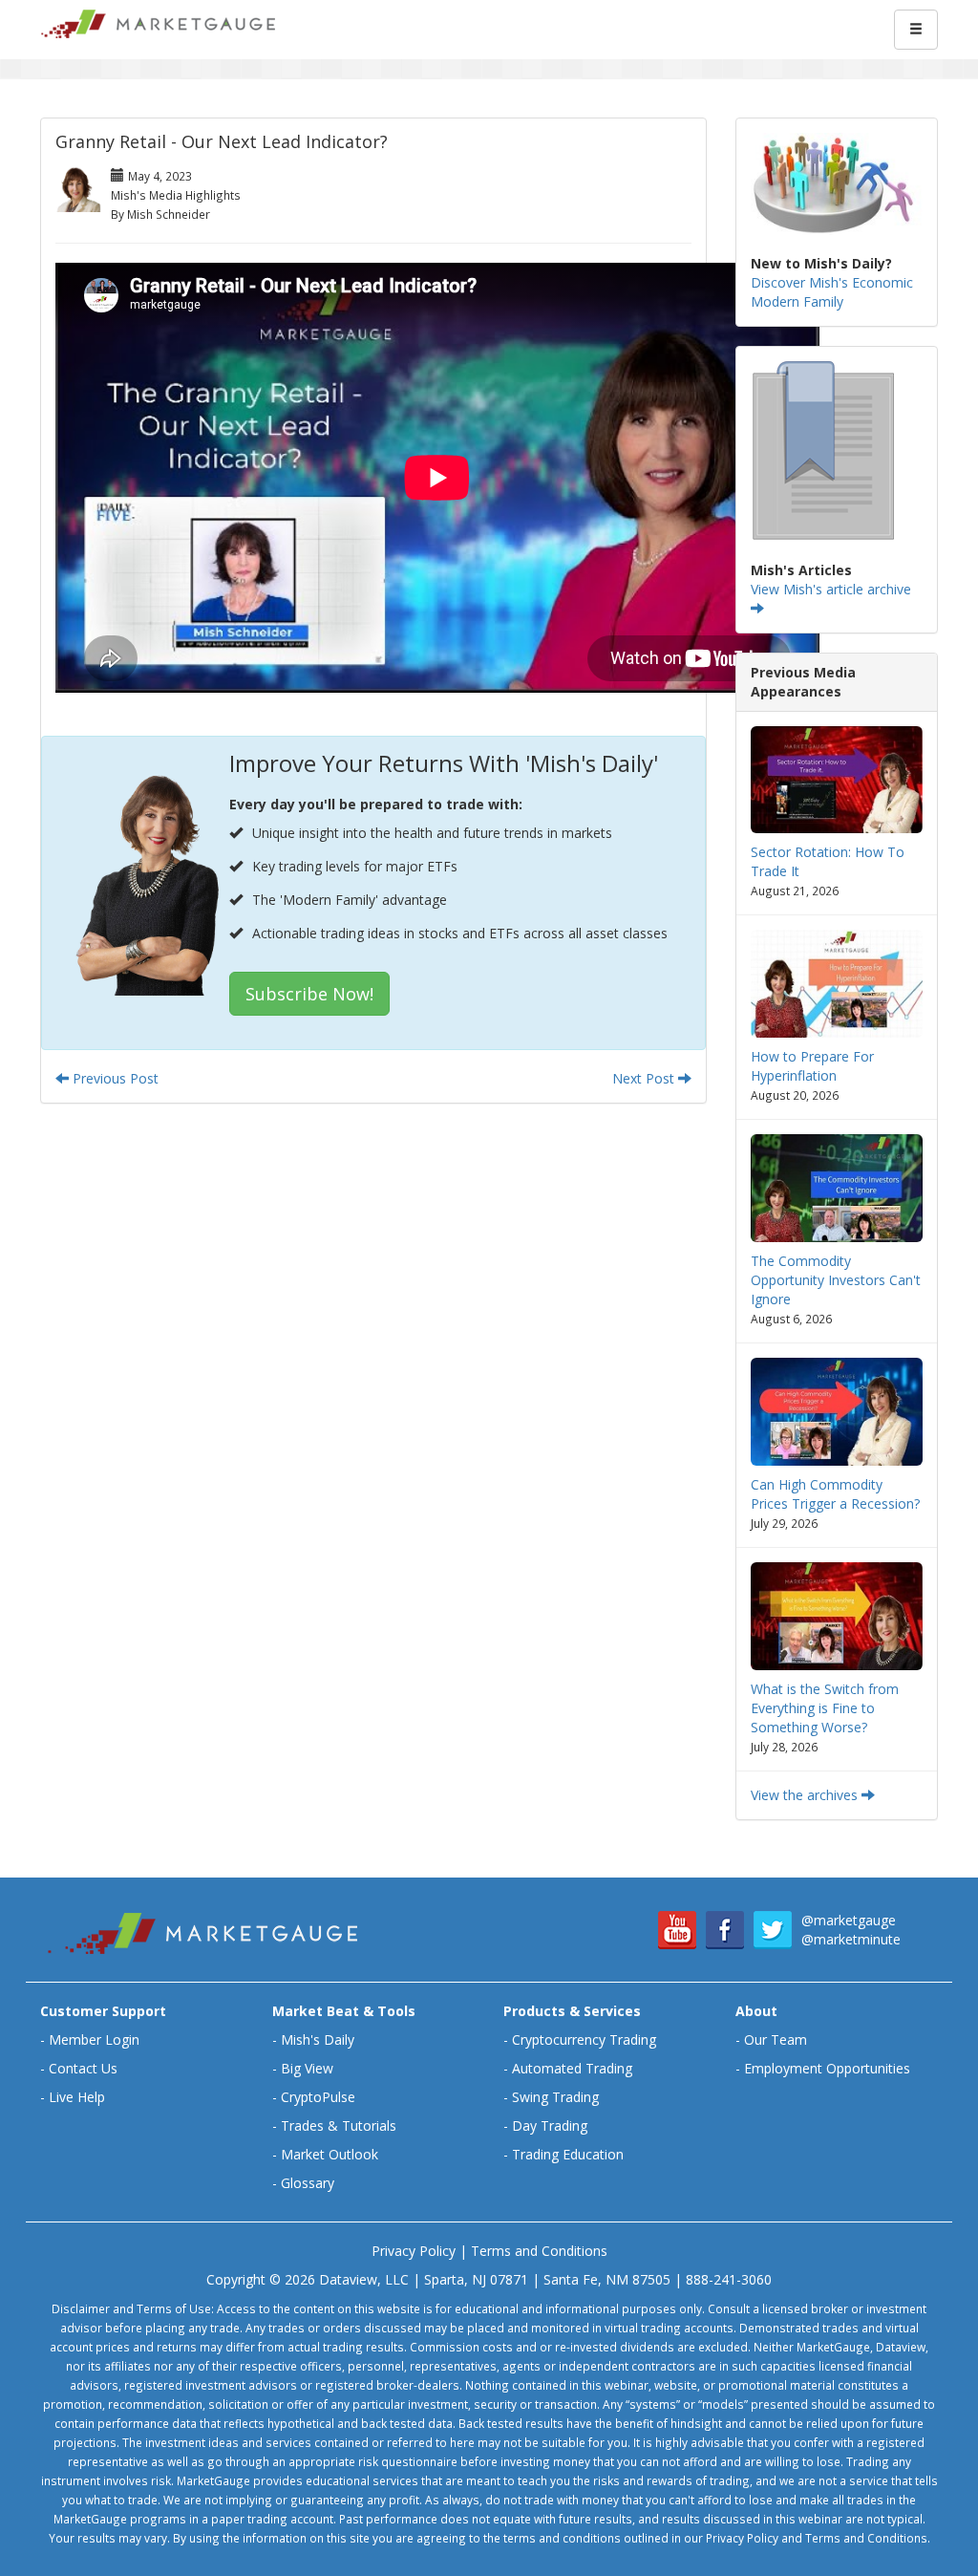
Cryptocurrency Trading (584, 2039)
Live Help (77, 2097)
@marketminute (851, 1939)
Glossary (308, 2183)
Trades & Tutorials (339, 2125)
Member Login (94, 2039)
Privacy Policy (414, 2251)
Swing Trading (555, 2097)
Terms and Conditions (539, 2251)
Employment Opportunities (827, 2068)
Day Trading (550, 2125)
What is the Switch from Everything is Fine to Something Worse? (825, 1708)
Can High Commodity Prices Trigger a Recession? (835, 1494)
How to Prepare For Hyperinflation (812, 1066)
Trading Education (568, 2154)
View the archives (806, 1795)
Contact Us (83, 2068)
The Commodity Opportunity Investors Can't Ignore (836, 1280)
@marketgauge (849, 1920)
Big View (307, 2068)
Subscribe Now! (309, 994)
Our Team (776, 2039)
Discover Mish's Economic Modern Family (832, 292)
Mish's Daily (318, 2039)
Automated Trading (572, 2068)
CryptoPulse (318, 2097)
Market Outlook (330, 2154)
